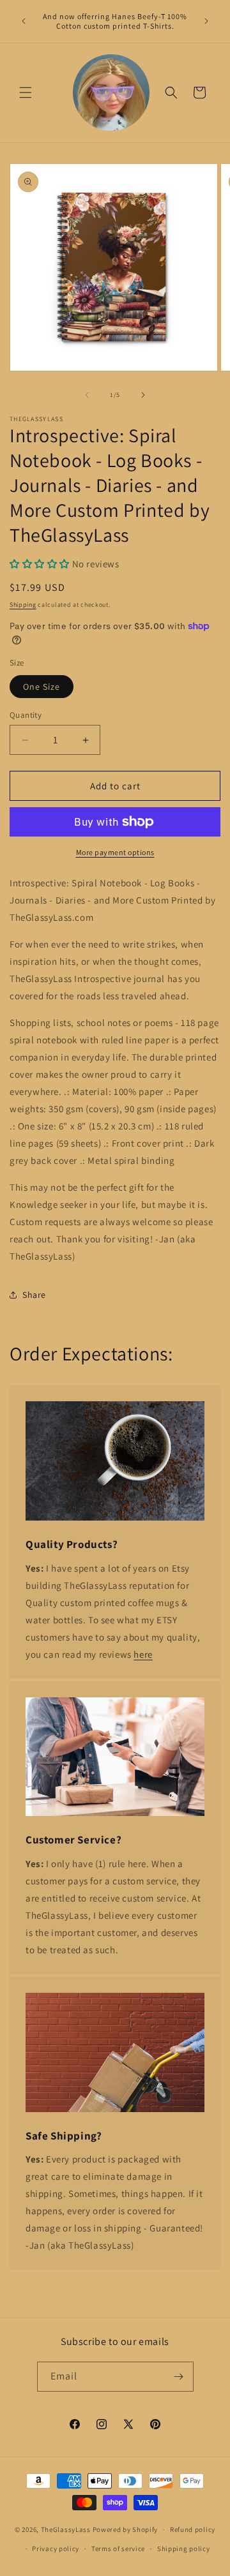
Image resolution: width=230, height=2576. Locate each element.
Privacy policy (56, 2549)
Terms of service (118, 2549)
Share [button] (34, 1295)
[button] (26, 93)
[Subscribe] (179, 2377)
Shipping (23, 605)
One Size (42, 687)
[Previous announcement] (24, 21)
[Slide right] (143, 395)
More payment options (115, 852)
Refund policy (193, 2529)
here (143, 1654)
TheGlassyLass (66, 2529)
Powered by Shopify (126, 2529)
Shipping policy (184, 2549)
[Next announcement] (206, 21)
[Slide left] (87, 395)
